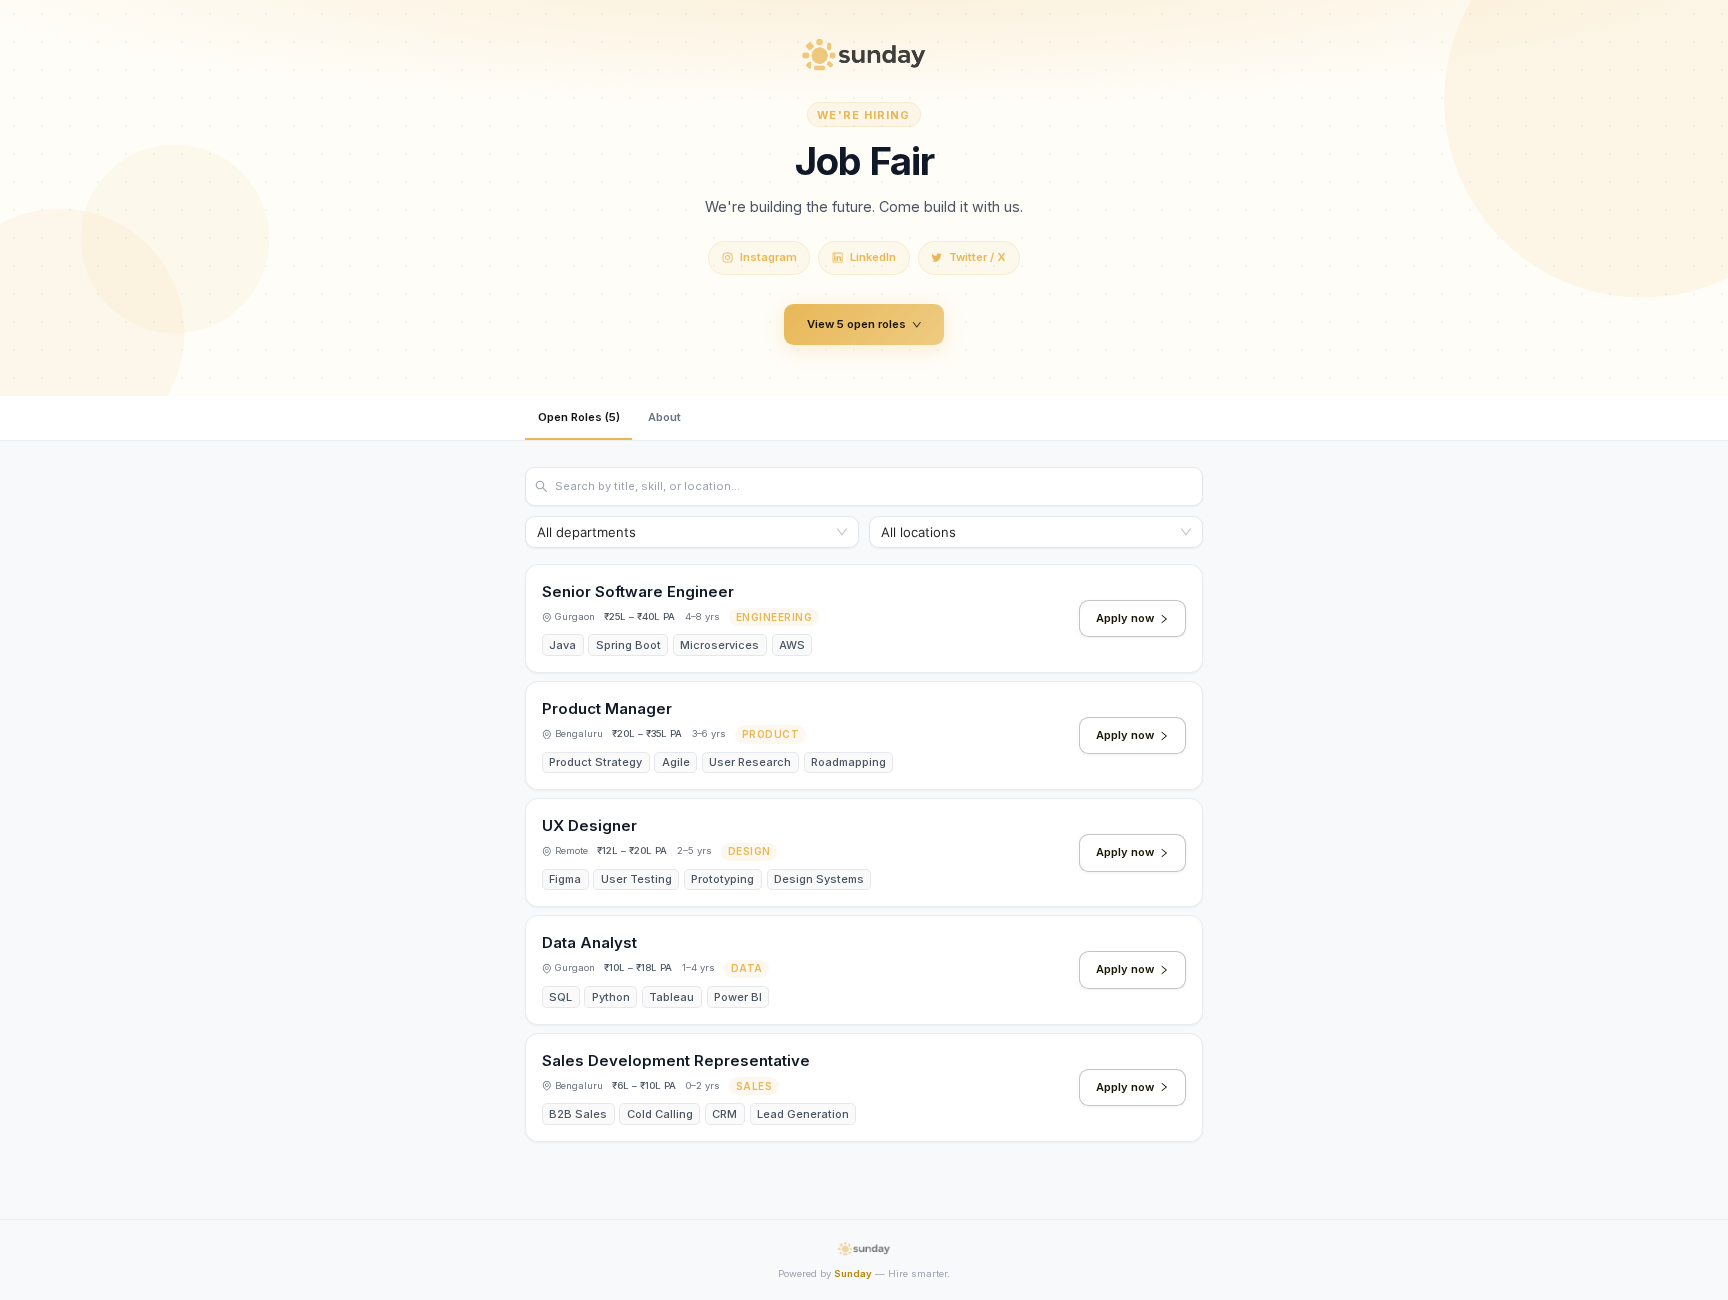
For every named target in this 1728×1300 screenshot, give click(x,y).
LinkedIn (873, 257)
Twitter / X (977, 257)
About (664, 417)
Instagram (768, 257)
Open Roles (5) (579, 417)
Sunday (853, 1273)
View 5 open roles (856, 324)
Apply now (1125, 618)
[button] (864, 618)
